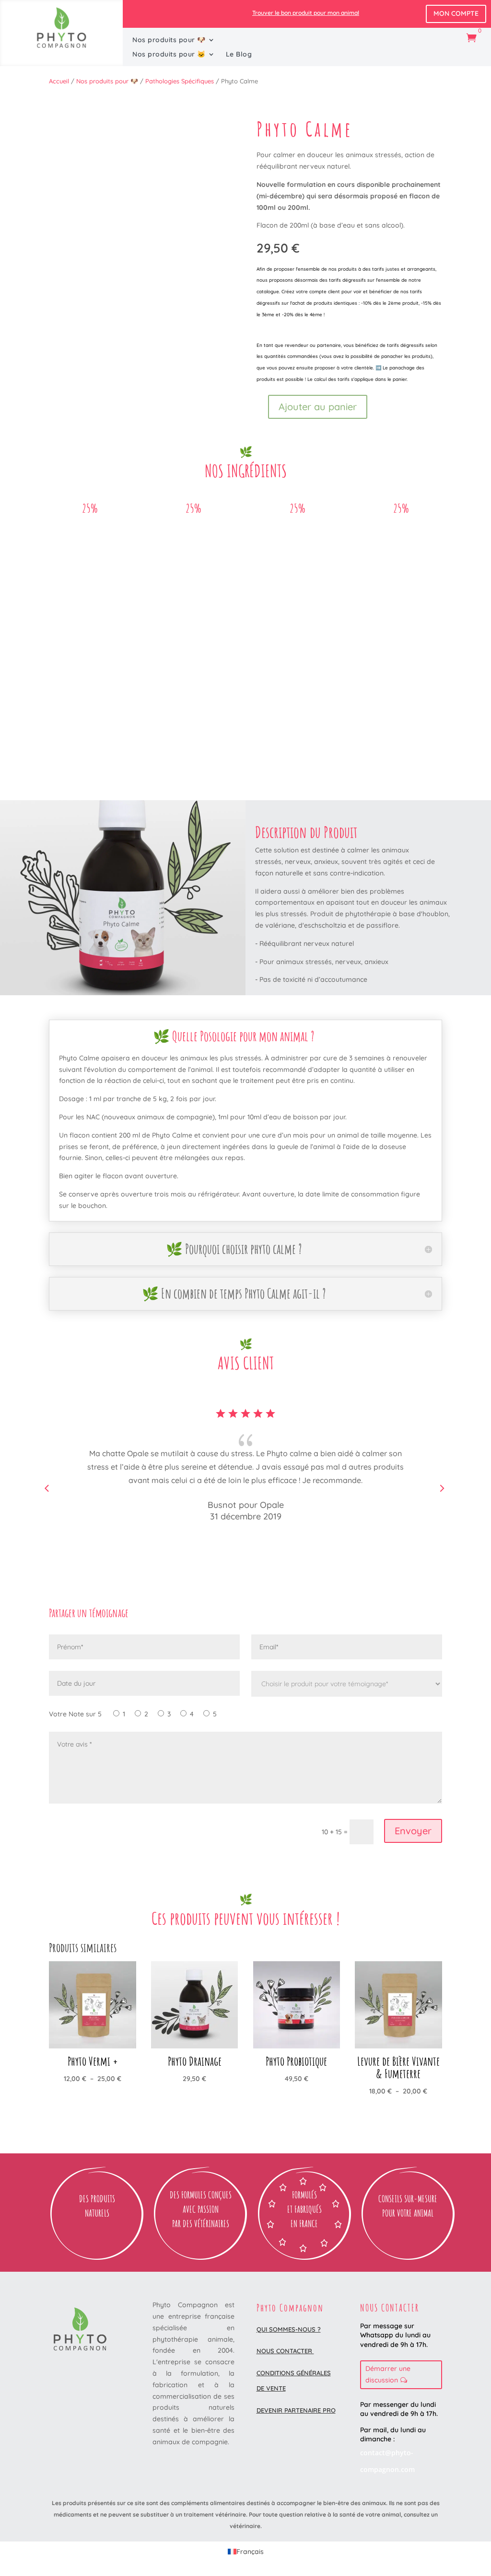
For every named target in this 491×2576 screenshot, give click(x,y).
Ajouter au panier (318, 407)
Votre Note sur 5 (75, 1714)
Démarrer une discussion (388, 2374)
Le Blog (239, 55)
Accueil (59, 81)
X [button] (482, 10)
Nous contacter (285, 2351)
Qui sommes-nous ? (289, 2329)
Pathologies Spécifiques (180, 81)
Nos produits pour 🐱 (169, 55)
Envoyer (413, 1831)
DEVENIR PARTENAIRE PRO (296, 2410)
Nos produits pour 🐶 (169, 40)
